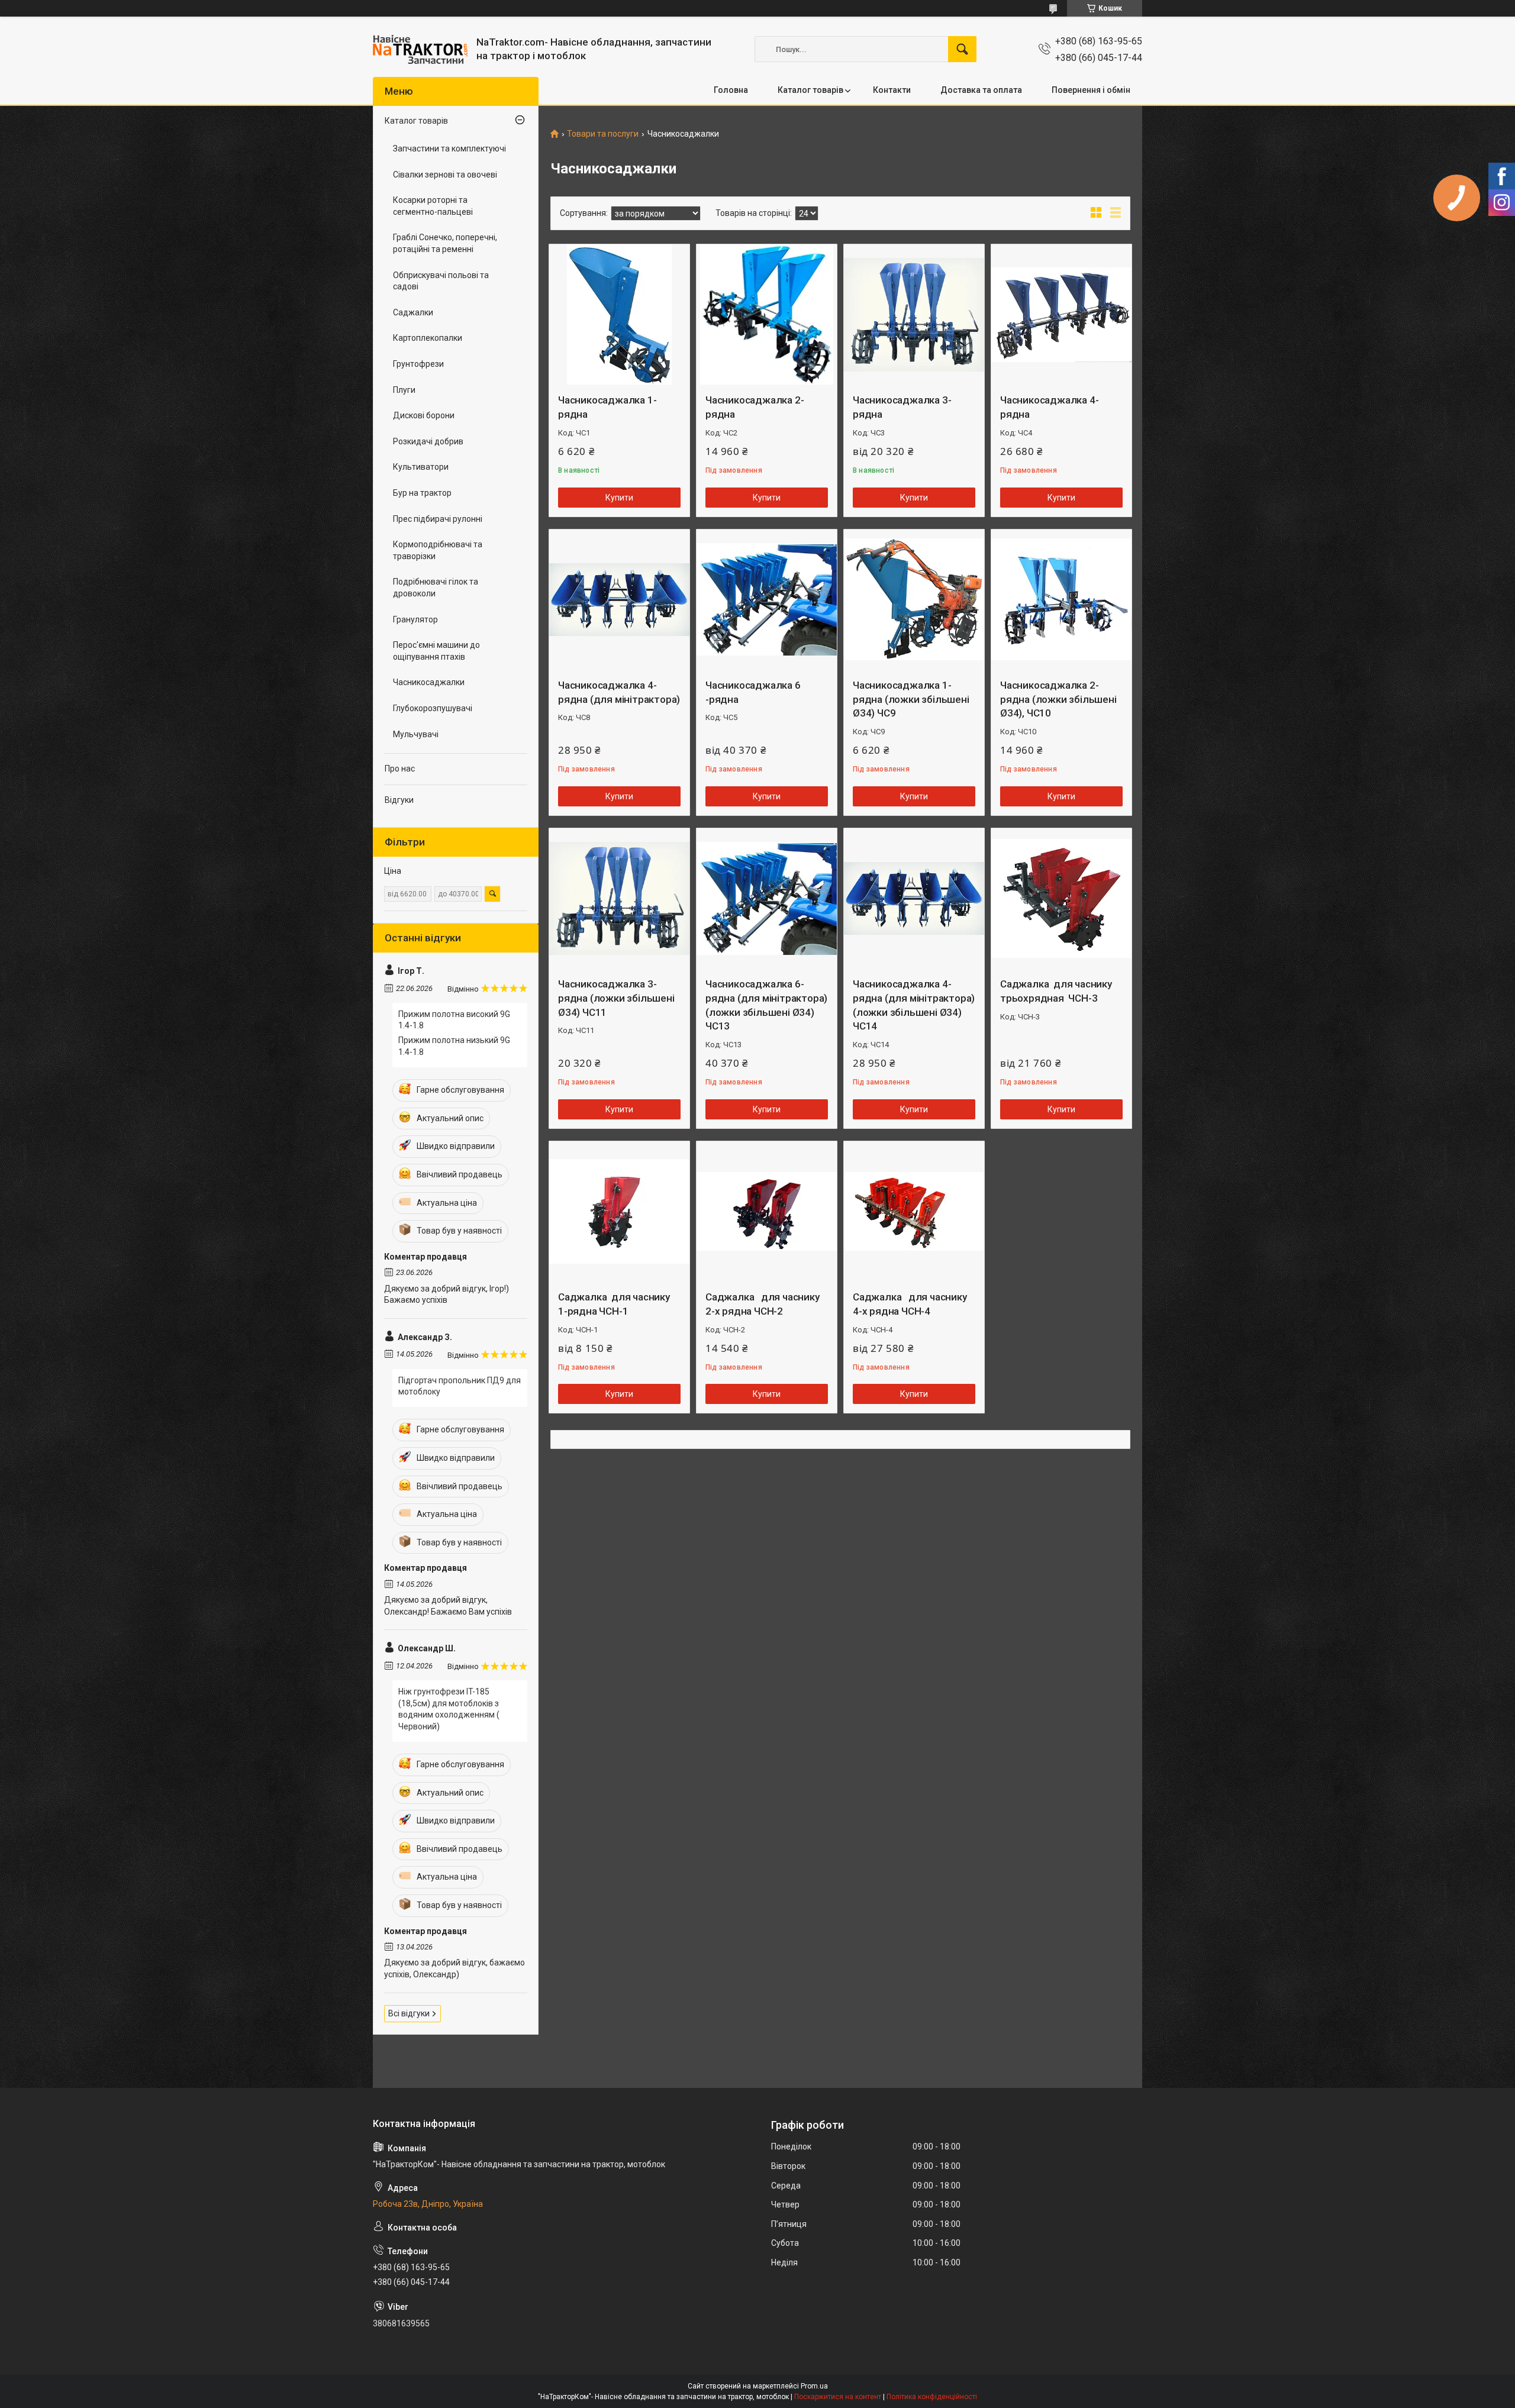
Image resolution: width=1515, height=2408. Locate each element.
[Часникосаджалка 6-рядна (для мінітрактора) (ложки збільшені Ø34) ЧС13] (767, 898)
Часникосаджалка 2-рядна (755, 407)
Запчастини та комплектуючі (449, 149)
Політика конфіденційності (932, 2397)
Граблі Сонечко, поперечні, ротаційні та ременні (445, 243)
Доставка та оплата (981, 90)
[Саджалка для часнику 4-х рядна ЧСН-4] (914, 1211)
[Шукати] (962, 49)
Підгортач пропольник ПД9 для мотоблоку (460, 1386)
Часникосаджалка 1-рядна (607, 407)
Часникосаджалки (429, 682)
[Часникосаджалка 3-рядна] (914, 314)
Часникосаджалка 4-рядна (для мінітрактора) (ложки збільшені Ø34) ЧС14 (914, 1005)
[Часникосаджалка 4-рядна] (1061, 314)
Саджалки (413, 312)
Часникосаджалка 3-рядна (902, 407)
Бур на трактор (422, 493)
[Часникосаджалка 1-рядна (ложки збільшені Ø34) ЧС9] (914, 600)
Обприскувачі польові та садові (441, 281)
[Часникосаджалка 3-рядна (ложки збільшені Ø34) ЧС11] (619, 898)
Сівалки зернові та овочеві (445, 175)
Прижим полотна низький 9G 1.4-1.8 (454, 1046)
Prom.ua (814, 2386)
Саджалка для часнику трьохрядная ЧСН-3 (1056, 991)
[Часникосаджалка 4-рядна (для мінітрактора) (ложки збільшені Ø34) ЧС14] (914, 898)
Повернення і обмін (1091, 90)
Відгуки (399, 800)
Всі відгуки (409, 2013)
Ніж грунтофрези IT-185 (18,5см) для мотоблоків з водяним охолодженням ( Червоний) (449, 1709)
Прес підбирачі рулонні (438, 519)
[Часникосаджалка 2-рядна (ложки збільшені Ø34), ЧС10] (1061, 600)
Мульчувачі (416, 734)
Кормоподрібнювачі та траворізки (438, 550)
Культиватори (421, 467)
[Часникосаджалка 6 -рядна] (767, 600)
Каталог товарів (810, 90)
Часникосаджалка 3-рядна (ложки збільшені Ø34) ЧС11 (616, 998)
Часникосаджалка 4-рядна (1049, 407)
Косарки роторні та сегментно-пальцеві (433, 206)
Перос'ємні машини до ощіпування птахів (436, 651)
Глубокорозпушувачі (433, 708)
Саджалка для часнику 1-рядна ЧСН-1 (614, 1304)
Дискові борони (424, 415)
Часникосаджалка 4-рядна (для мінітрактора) (619, 692)
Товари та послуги (603, 134)
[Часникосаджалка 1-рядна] (619, 314)
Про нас (400, 769)
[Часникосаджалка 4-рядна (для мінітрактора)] (619, 600)
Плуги (404, 390)
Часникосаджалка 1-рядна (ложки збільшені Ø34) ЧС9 (911, 699)
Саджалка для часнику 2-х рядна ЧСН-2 (763, 1304)
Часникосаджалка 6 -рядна (753, 692)
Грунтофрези (418, 364)
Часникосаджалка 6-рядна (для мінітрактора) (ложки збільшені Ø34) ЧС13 (766, 1005)
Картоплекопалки (428, 338)
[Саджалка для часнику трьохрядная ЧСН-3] (1061, 898)
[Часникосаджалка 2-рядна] (767, 314)
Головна (731, 90)
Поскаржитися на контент (838, 2397)
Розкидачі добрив (428, 441)
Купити (619, 498)
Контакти (892, 90)
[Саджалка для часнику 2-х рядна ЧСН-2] (767, 1211)
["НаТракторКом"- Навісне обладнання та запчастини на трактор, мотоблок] (420, 49)
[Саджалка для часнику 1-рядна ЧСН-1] (619, 1211)
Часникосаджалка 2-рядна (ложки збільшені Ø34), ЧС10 (1058, 699)
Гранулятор (415, 619)
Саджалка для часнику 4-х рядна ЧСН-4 (910, 1304)
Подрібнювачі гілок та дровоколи (436, 588)
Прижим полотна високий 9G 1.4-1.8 (454, 1020)
